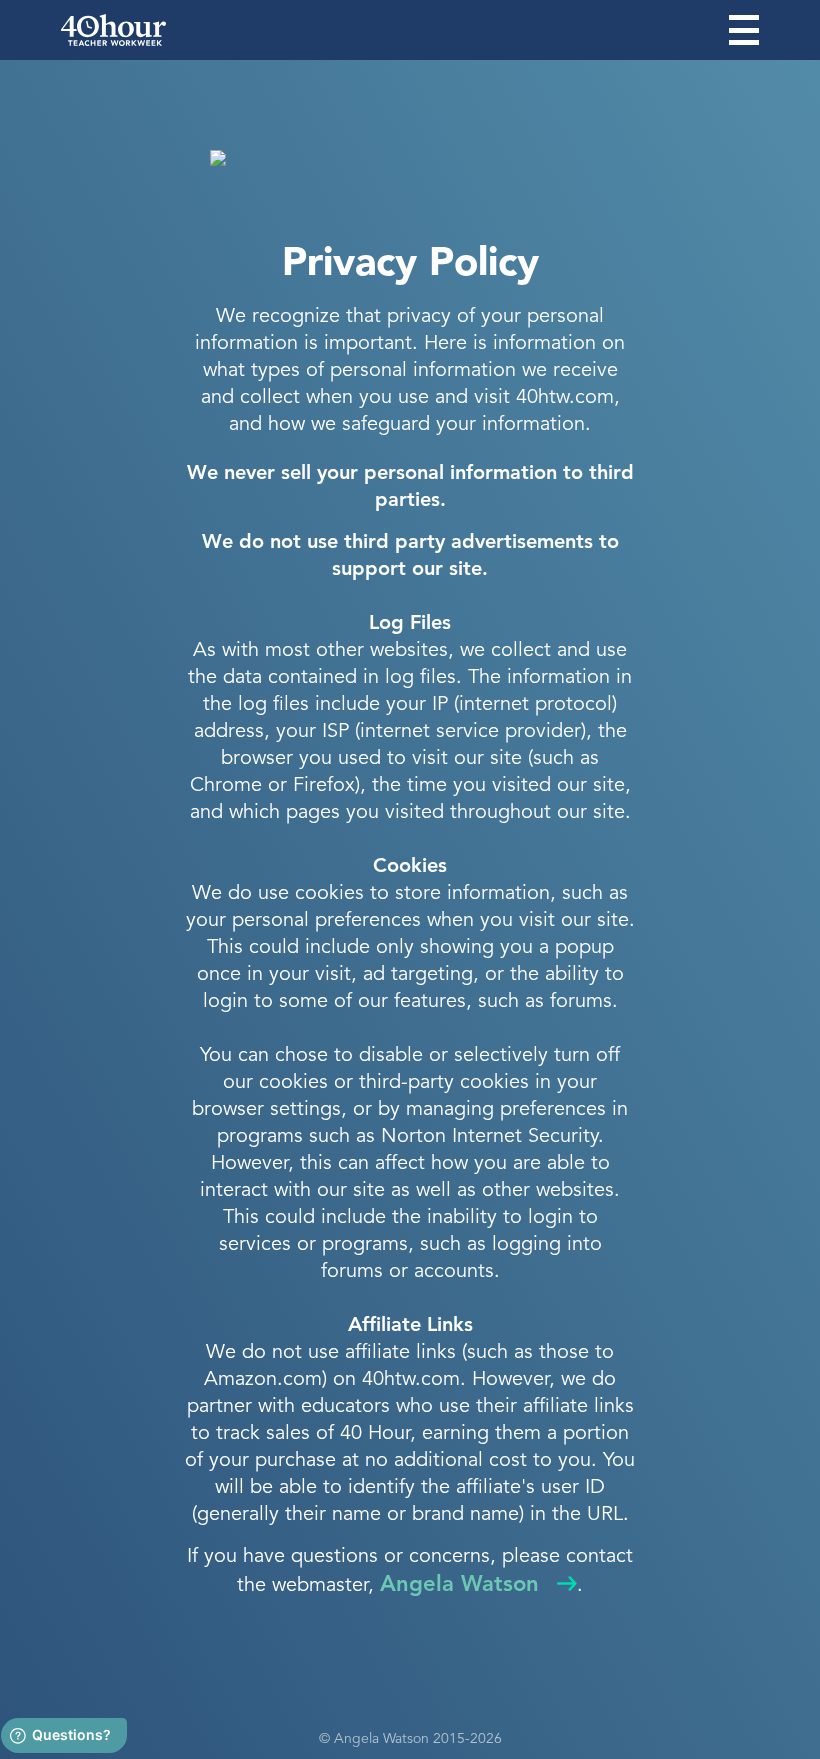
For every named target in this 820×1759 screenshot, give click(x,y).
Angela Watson (459, 1585)
